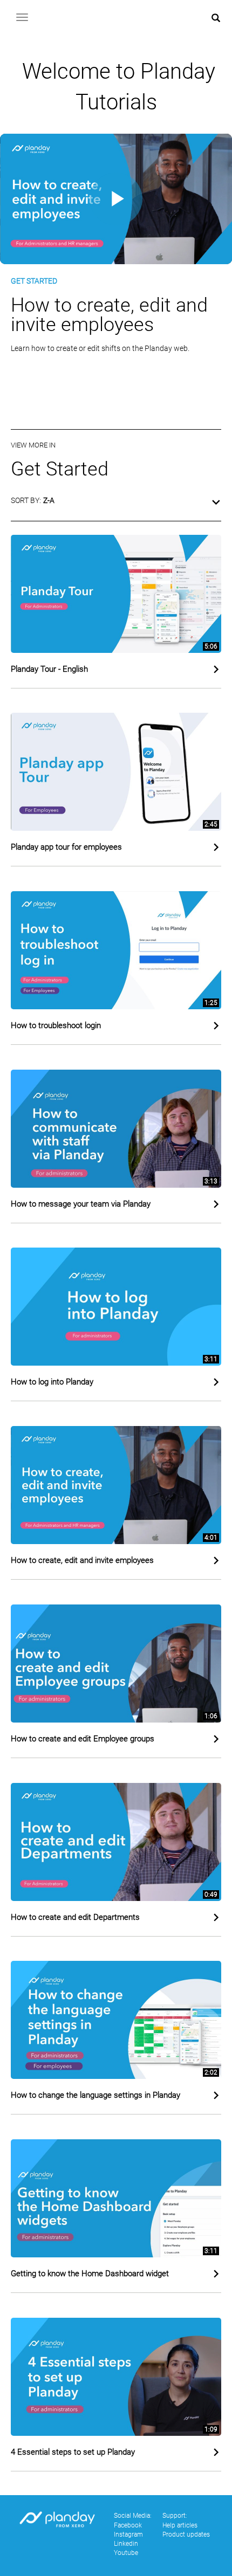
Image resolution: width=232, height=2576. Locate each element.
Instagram (128, 2534)
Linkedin (126, 2544)
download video (56, 397)
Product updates (186, 2534)
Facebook (128, 2525)
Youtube (126, 2553)
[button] (116, 505)
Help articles (180, 2525)
